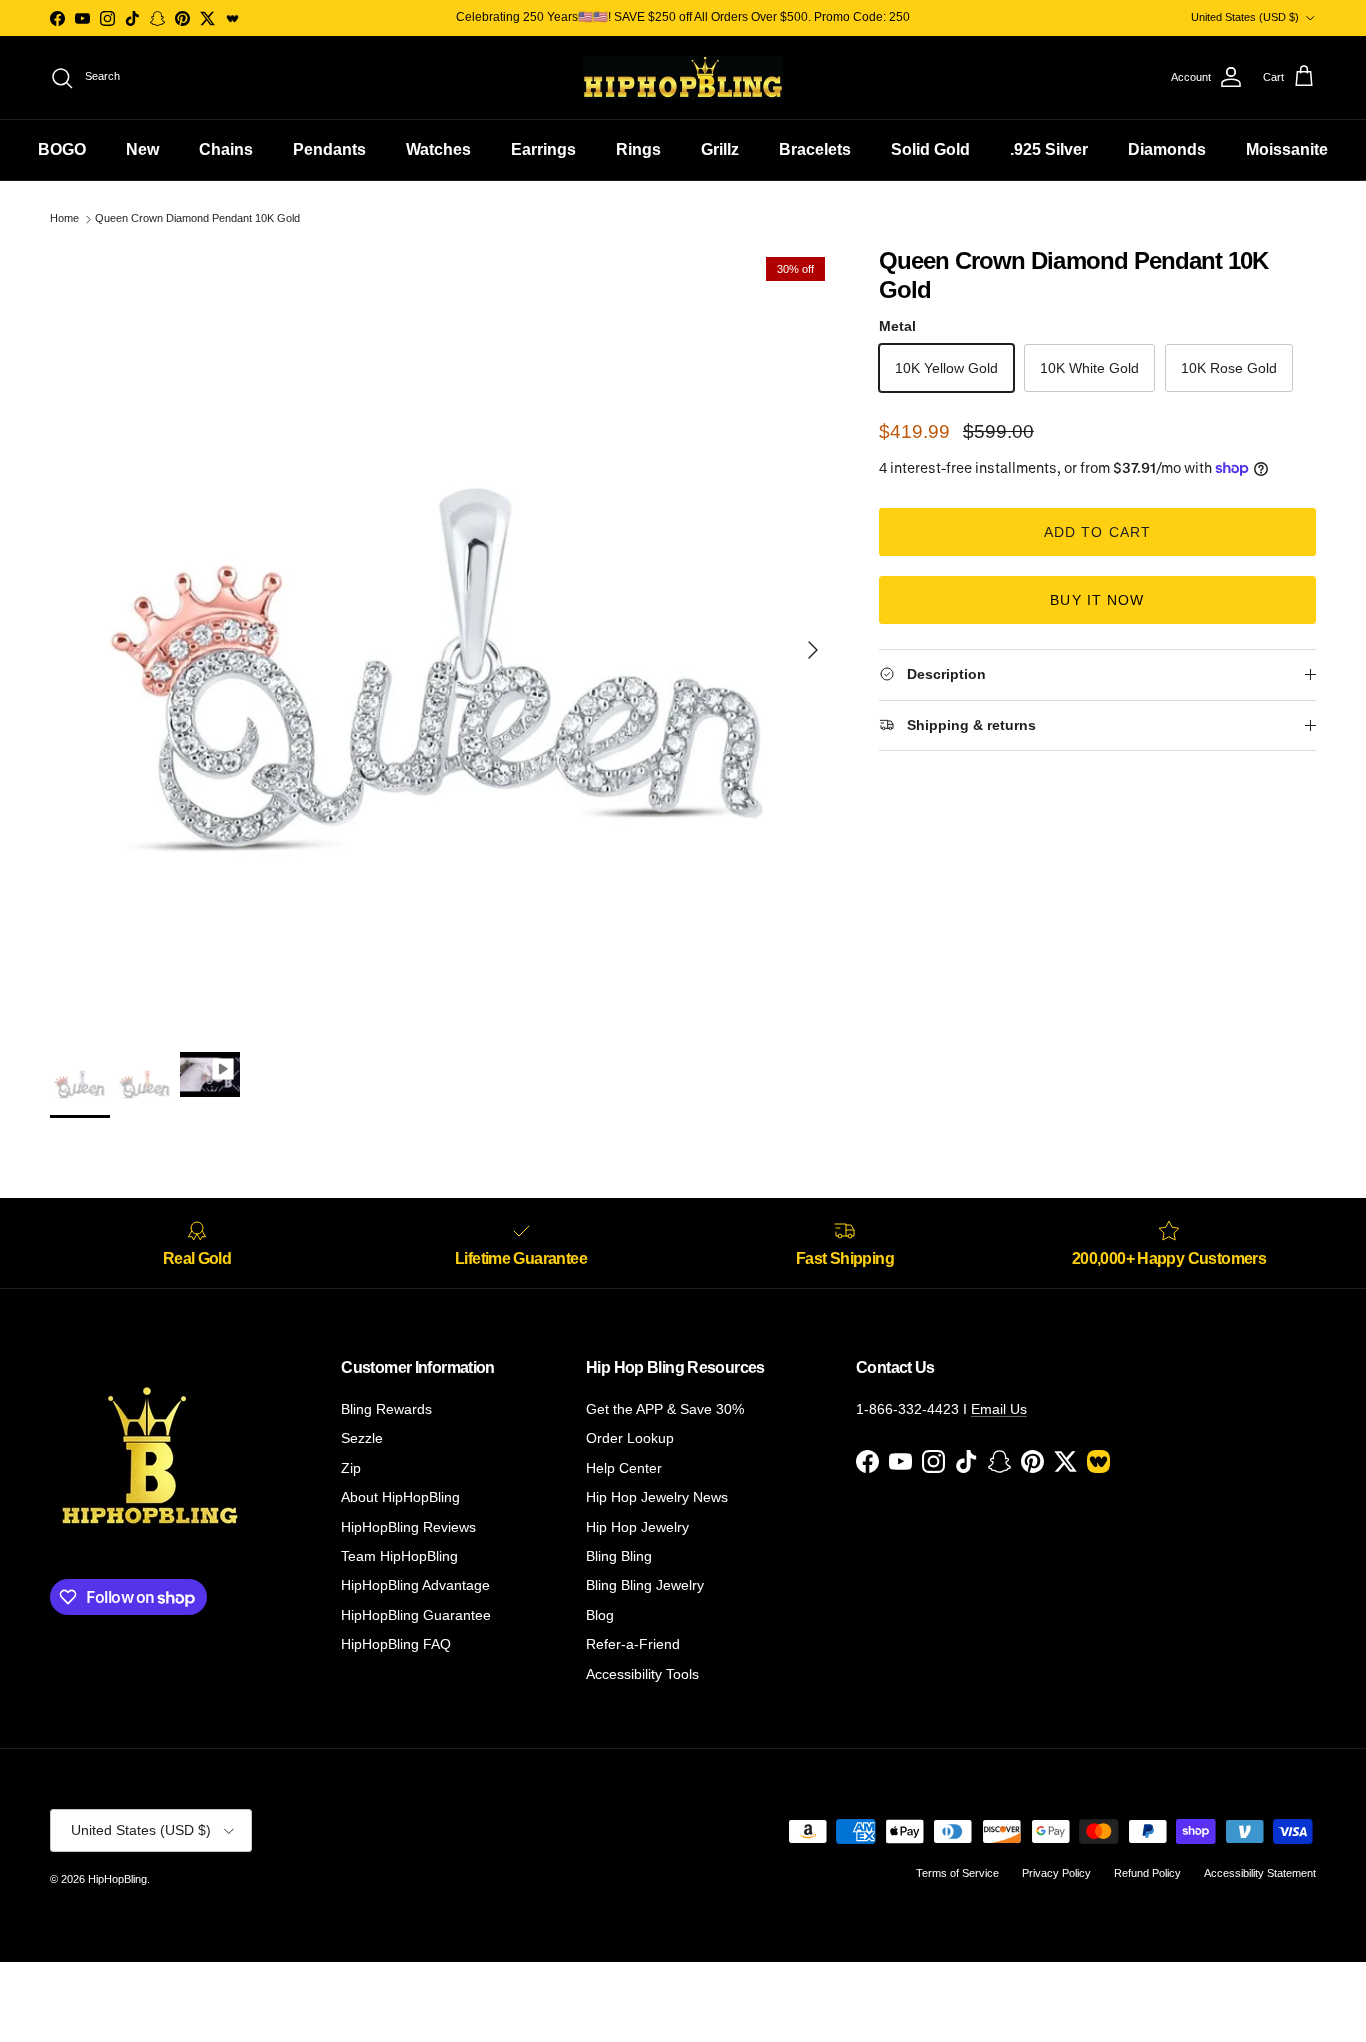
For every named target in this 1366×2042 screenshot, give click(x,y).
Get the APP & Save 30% (665, 1409)
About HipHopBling (400, 1497)
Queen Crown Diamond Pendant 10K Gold (197, 219)
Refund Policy (1147, 1873)
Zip (351, 1468)
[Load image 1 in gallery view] (442, 639)
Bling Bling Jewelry (645, 1585)
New (142, 149)
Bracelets (815, 149)
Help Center (624, 1468)
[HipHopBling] (683, 77)
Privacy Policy (1056, 1873)
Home (64, 219)
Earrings (543, 149)
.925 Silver (1049, 149)
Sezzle (362, 1438)
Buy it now (1097, 600)
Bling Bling (619, 1556)
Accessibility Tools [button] (642, 1674)
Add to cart (1097, 532)
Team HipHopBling (399, 1556)
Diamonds (1167, 149)
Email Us (999, 1409)
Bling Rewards (386, 1409)
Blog (600, 1615)
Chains (226, 149)
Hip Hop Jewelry (637, 1527)
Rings (638, 149)
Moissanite (1287, 149)
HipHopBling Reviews (408, 1527)
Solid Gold (930, 149)
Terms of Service (957, 1873)
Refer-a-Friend (633, 1644)
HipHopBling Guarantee (416, 1615)
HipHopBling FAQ (396, 1644)
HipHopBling (117, 1879)
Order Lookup (630, 1438)
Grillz (720, 149)
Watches (438, 149)
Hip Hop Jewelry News (657, 1497)
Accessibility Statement (1260, 1873)
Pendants (329, 149)
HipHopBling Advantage (415, 1585)
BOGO (62, 149)
